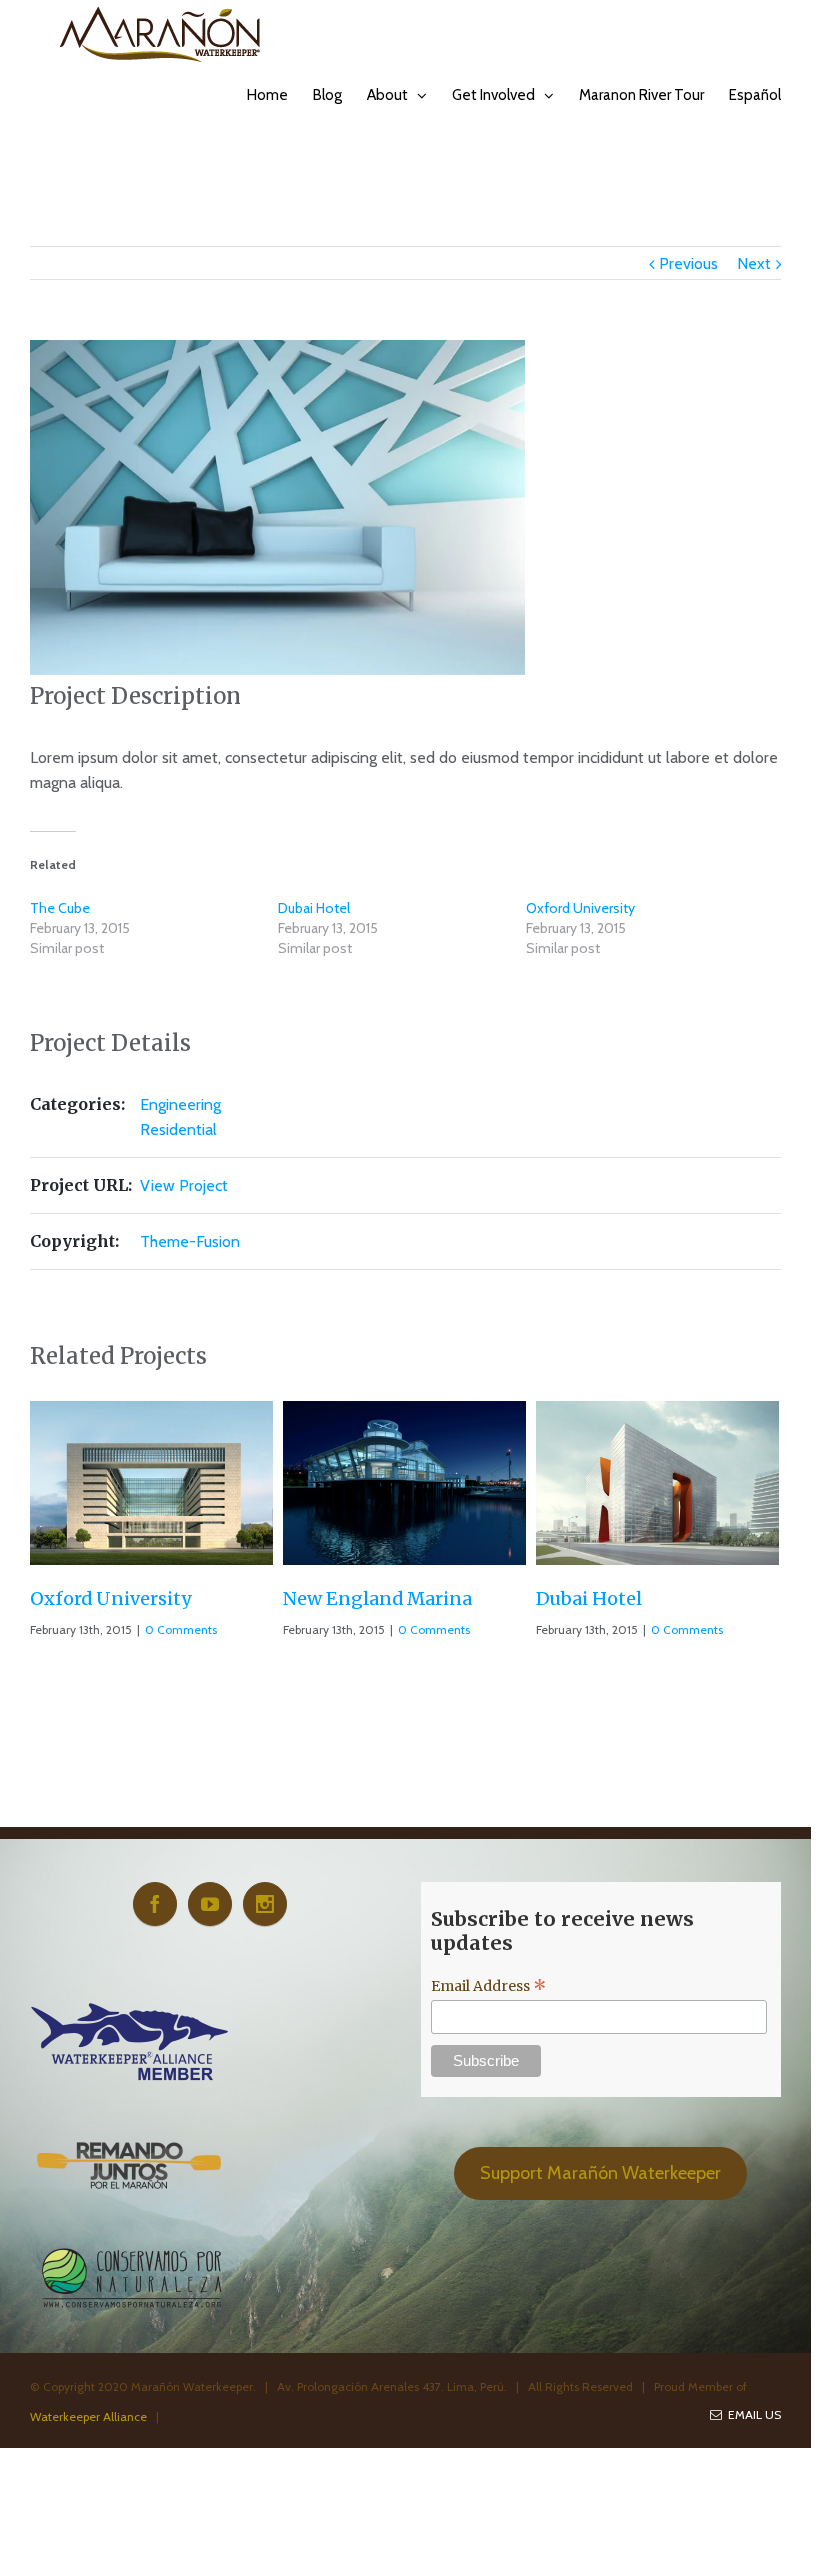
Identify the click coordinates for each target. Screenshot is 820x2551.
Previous (688, 263)
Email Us (751, 2414)
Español (755, 95)
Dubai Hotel (314, 908)
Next (754, 263)
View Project (184, 1185)
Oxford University (580, 908)
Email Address (489, 1986)
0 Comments (181, 1629)
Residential (178, 1129)
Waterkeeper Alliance (88, 2416)
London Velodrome (621, 1598)
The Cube (60, 908)
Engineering (180, 1104)
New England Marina (124, 1598)
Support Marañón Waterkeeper (600, 2173)
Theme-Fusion (190, 1241)
